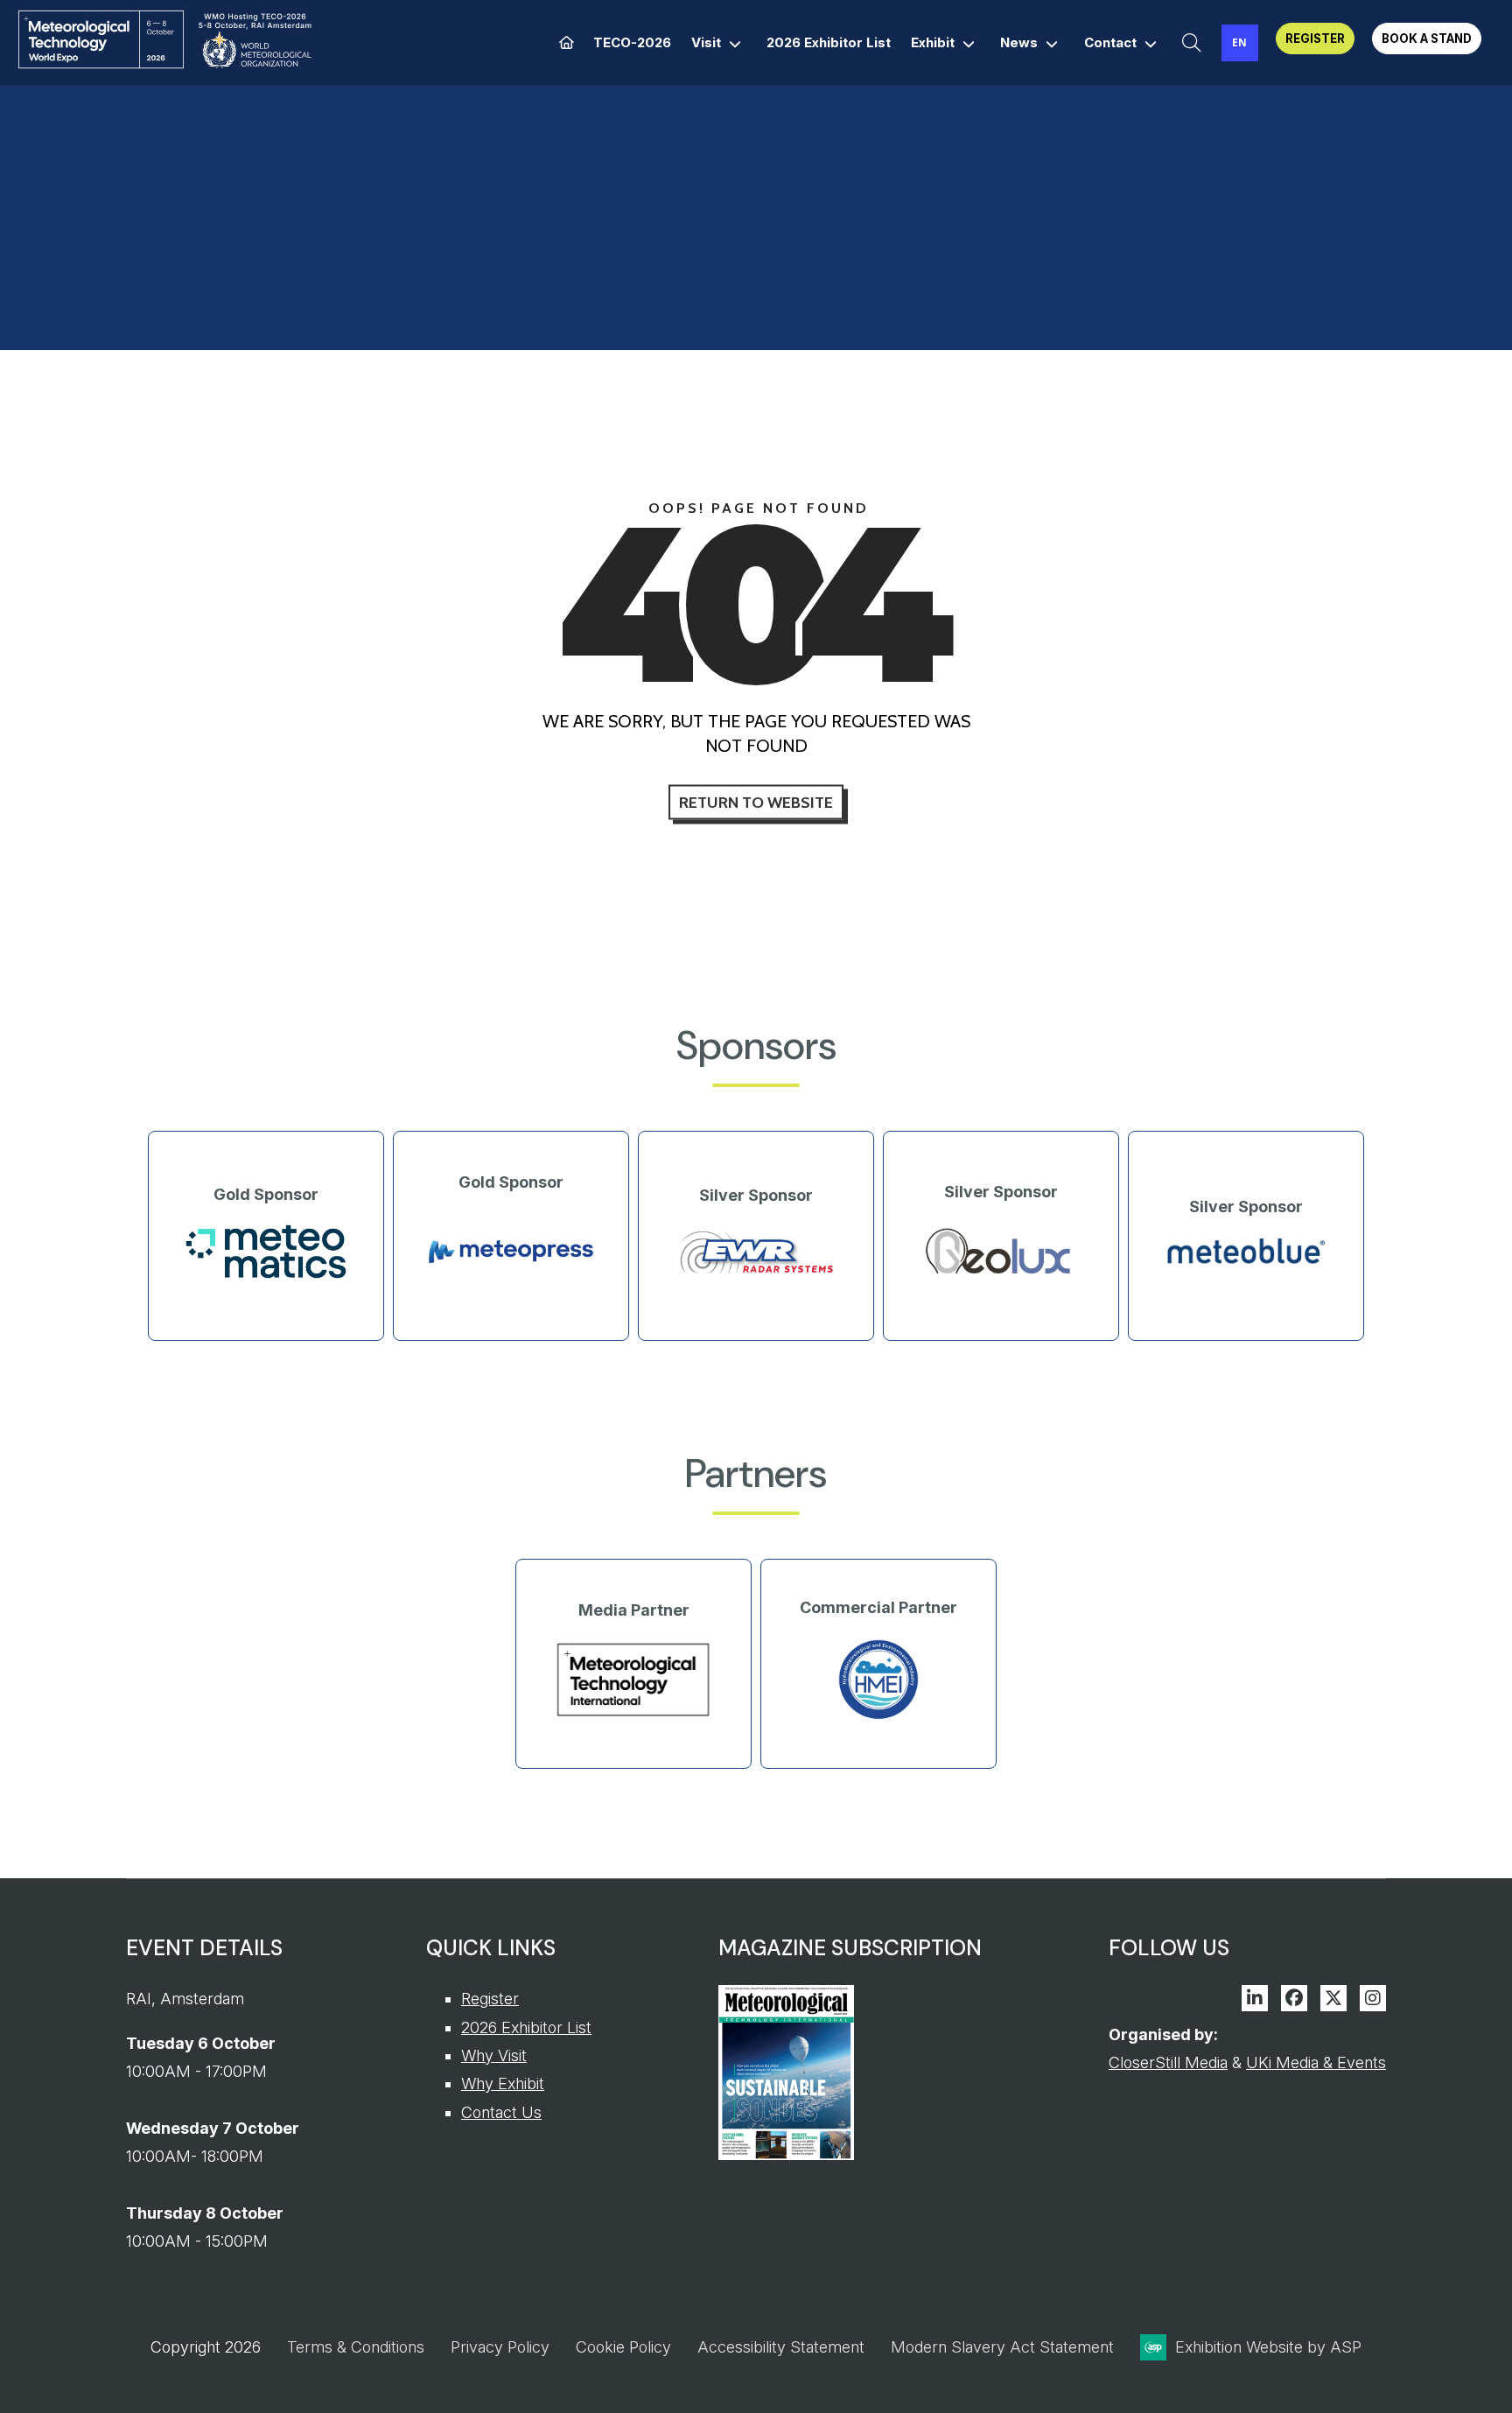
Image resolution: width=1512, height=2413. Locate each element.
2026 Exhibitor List (829, 42)
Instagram (1373, 1998)
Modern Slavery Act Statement (1002, 2347)
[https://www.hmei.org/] (878, 1718)
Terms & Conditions (356, 2347)
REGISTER (1315, 39)
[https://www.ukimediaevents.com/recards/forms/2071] (786, 2154)
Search (1192, 43)
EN (1239, 42)
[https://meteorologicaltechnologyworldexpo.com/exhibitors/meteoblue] (1246, 1263)
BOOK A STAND (1427, 39)
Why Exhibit (503, 2083)
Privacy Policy (500, 2347)
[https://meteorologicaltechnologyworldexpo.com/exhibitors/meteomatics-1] (266, 1275)
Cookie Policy (623, 2347)
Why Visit (494, 2055)
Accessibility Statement (781, 2347)
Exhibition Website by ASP (1268, 2347)
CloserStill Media (1168, 2062)
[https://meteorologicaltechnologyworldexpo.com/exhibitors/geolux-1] (1001, 1278)
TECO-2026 (632, 42)
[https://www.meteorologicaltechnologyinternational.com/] (633, 1716)
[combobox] (1240, 43)
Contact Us (501, 2112)
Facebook (1294, 1998)
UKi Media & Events (1316, 2062)
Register (490, 1999)
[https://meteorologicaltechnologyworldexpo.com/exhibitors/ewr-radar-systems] (756, 1275)
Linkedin (1255, 1998)
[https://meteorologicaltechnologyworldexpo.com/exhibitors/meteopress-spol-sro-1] (511, 1287)
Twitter (1333, 1998)
